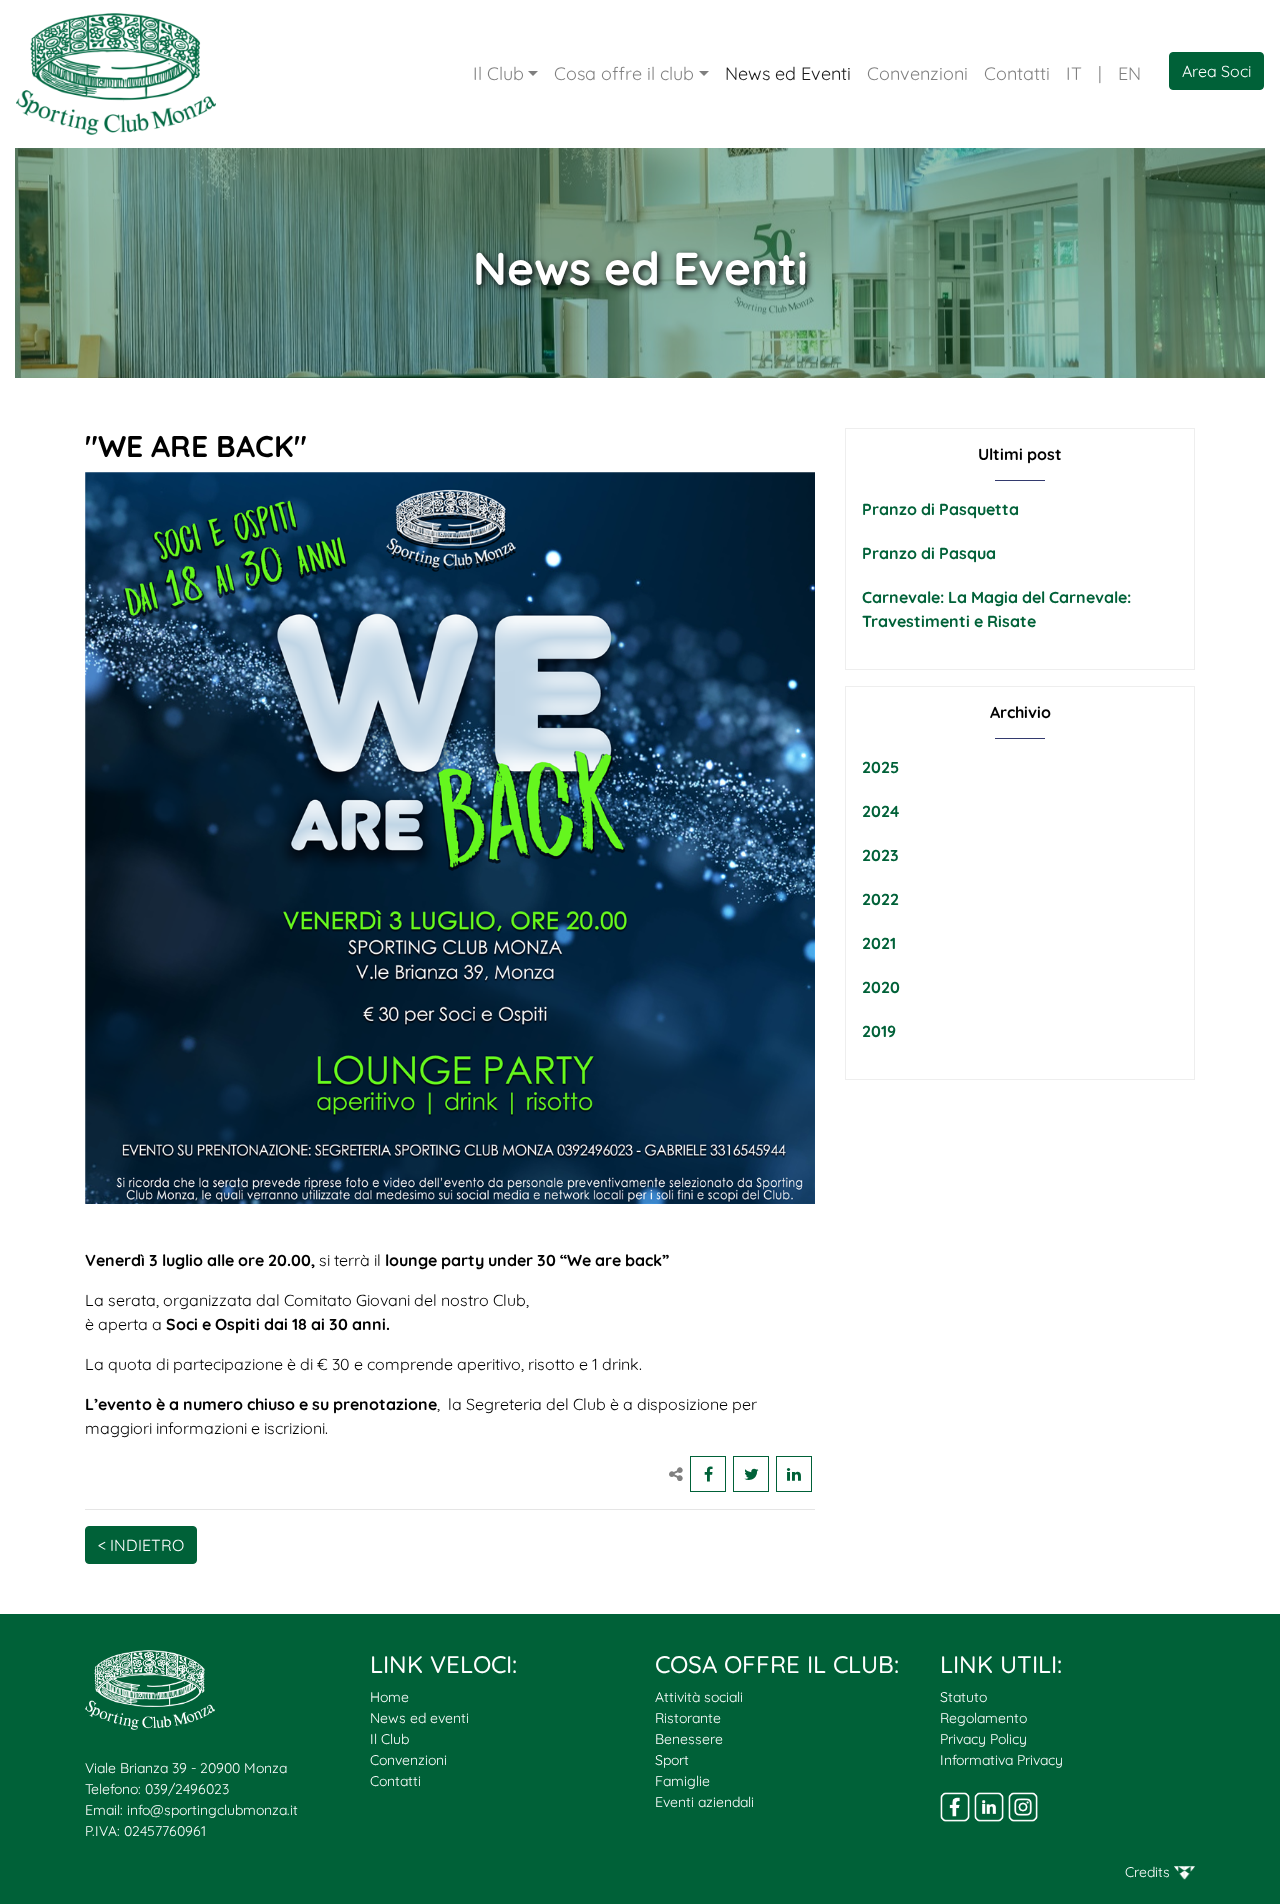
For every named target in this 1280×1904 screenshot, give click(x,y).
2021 (879, 943)
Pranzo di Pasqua (929, 553)
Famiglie (682, 1781)
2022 (880, 899)
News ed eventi (419, 1718)
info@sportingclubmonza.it (212, 1810)
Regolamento (983, 1718)
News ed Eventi (788, 73)
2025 (880, 767)
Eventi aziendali (704, 1802)
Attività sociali (699, 1697)
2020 (881, 987)
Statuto (963, 1697)
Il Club (498, 73)
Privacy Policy (983, 1739)
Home (389, 1697)
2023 (880, 855)
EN (1129, 73)
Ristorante (688, 1718)
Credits (1149, 1872)
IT (1074, 73)
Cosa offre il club (624, 73)
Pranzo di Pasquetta (940, 509)
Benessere (689, 1739)
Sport (672, 1760)
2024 (880, 811)
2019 (879, 1031)
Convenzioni (917, 73)
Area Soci (1216, 71)
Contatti (1017, 73)
